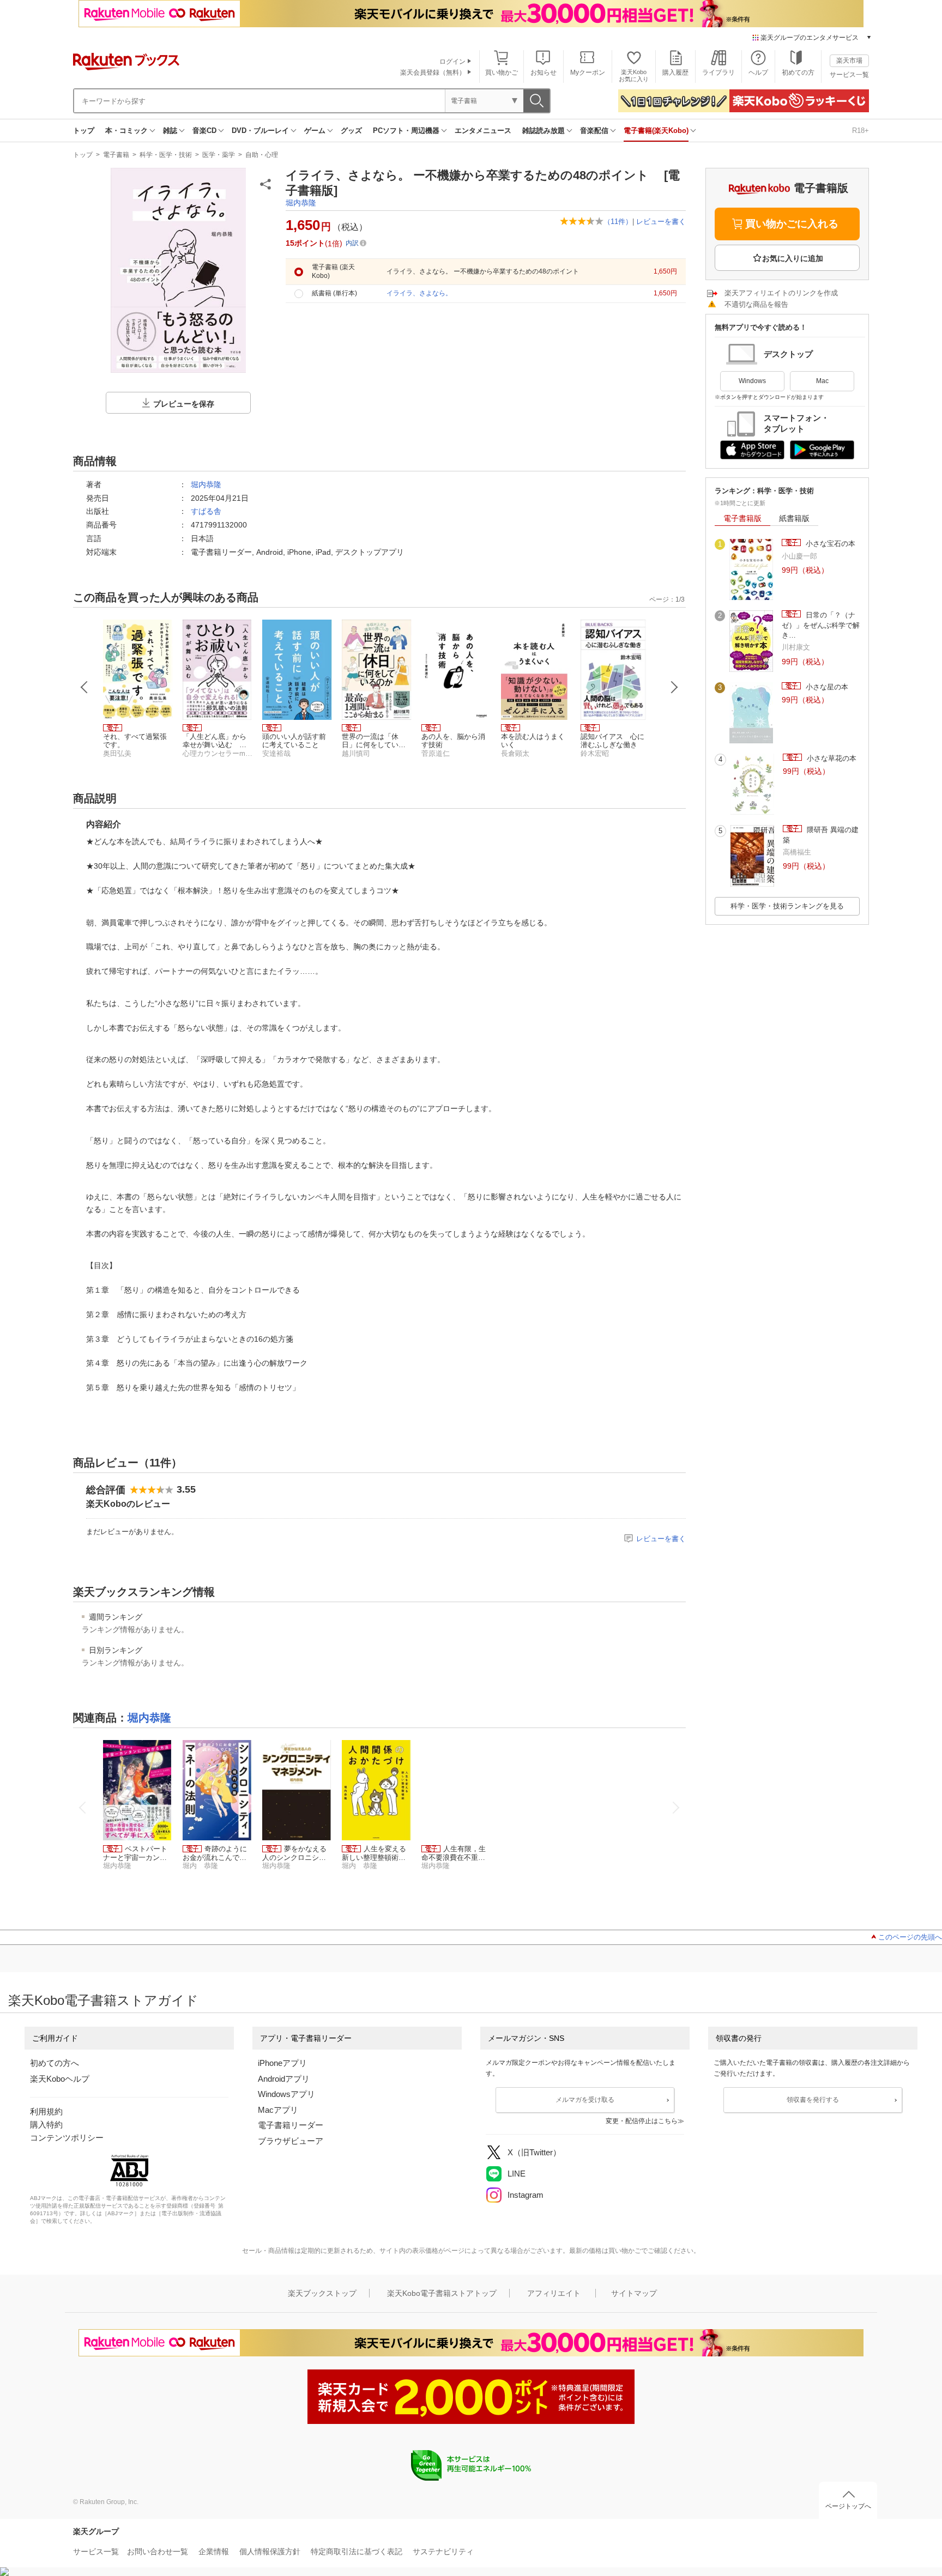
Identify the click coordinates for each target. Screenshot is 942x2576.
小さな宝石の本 (829, 544)
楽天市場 (849, 60)
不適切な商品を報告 (756, 304)
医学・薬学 (219, 155)
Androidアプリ (284, 2079)
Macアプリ (278, 2110)
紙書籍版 (794, 518)
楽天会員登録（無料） (433, 72)
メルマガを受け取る (585, 2100)
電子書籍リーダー (291, 2125)
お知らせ (544, 72)
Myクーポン (588, 72)
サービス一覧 (849, 75)
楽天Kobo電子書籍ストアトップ (442, 2293)
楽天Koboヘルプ (60, 2079)
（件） (618, 222)
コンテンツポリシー (67, 2138)
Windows (752, 381)
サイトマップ (634, 2293)
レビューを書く (661, 222)
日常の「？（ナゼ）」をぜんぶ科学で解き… (821, 625)
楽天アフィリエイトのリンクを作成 (781, 293)
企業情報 (214, 2551)
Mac (822, 381)
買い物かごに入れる (792, 224)
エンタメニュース (483, 131)
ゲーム (315, 131)
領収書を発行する (813, 2100)
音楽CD (204, 131)
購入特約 (46, 2125)
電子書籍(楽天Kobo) (656, 131)
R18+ (861, 131)
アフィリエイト (554, 2293)
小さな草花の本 (831, 758)
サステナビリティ (443, 2551)
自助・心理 (262, 155)
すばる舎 (206, 511)
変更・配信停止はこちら (642, 2121)
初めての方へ (55, 2063)
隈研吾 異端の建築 (821, 835)
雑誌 (170, 131)
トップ (84, 131)
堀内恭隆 (301, 203)
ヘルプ (758, 72)
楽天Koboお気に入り (634, 75)
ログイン (452, 62)
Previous (84, 687)
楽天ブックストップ (322, 2293)
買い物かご (502, 72)
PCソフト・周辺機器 (406, 131)
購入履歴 (675, 72)
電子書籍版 (742, 518)
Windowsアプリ (286, 2094)
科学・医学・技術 (166, 155)
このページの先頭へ (910, 1937)
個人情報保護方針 (270, 2551)
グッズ (351, 131)
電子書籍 (116, 155)
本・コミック (126, 131)
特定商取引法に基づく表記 (357, 2551)
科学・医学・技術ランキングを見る (787, 906)
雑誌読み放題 (544, 131)
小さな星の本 (826, 687)
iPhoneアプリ (282, 2063)
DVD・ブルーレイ (260, 131)
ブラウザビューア (291, 2141)
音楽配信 (594, 131)
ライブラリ (718, 72)
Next (674, 687)
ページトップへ (848, 2506)
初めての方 (798, 72)
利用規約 (46, 2111)
